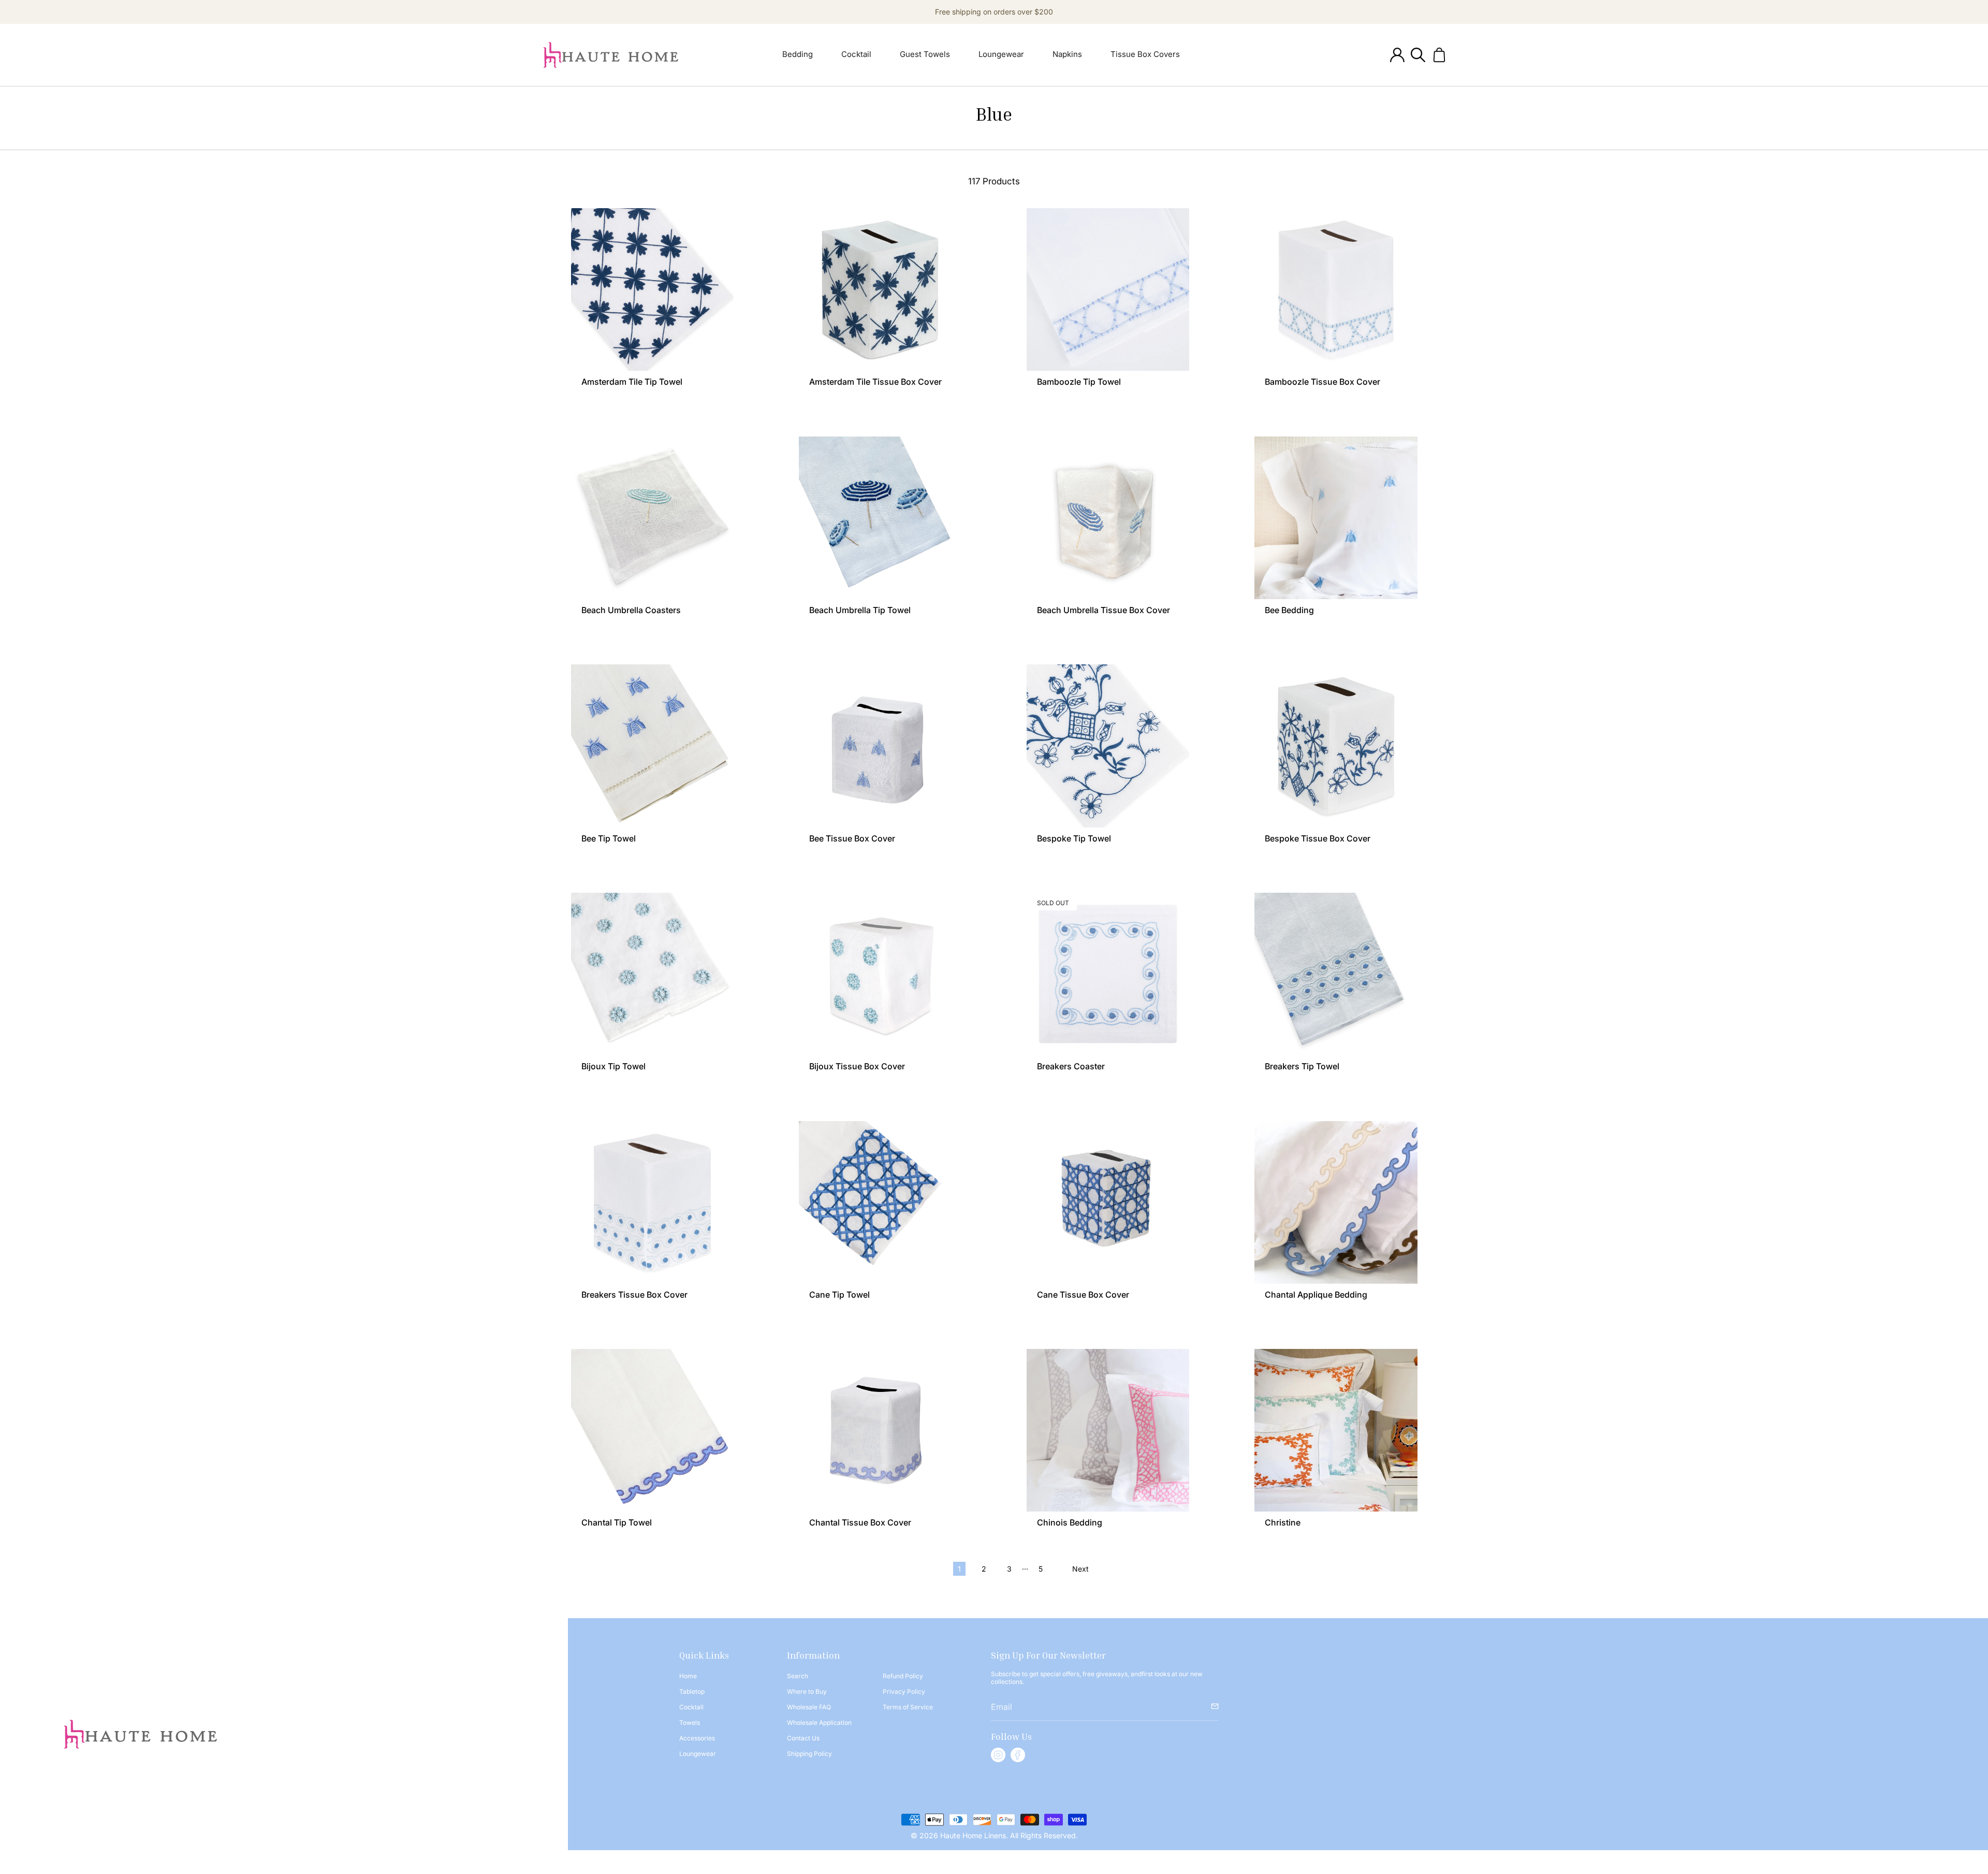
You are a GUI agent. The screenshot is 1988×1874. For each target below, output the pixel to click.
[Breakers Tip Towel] (1336, 974)
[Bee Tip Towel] (652, 746)
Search (798, 1676)
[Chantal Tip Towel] (652, 1430)
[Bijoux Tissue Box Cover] (880, 974)
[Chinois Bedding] (1108, 1430)
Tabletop (692, 1691)
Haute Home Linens (972, 1835)
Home (688, 1676)
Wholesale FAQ (809, 1707)
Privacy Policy (904, 1691)
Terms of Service (908, 1707)
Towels (690, 1723)
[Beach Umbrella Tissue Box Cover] (1108, 518)
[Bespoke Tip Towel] (1108, 746)
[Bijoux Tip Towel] (652, 974)
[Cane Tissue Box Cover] (1108, 1202)
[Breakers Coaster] (1108, 974)
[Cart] (1439, 55)
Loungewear (698, 1754)
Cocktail (691, 1707)
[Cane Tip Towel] (880, 1202)
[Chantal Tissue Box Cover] (880, 1430)
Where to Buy (807, 1691)
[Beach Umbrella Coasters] (652, 518)
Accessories (697, 1738)
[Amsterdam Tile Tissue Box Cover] (880, 289)
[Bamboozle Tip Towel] (1108, 289)
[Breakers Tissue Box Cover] (652, 1202)
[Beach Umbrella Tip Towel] (880, 518)
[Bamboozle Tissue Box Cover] (1336, 289)
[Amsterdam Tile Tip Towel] (652, 289)
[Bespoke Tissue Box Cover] (1336, 746)
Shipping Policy (809, 1754)
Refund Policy (903, 1676)
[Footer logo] (141, 1734)
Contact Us (803, 1738)
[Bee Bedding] (1336, 518)
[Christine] (1336, 1430)
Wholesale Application (819, 1723)
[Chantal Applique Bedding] (1336, 1202)
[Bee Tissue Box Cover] (880, 746)
